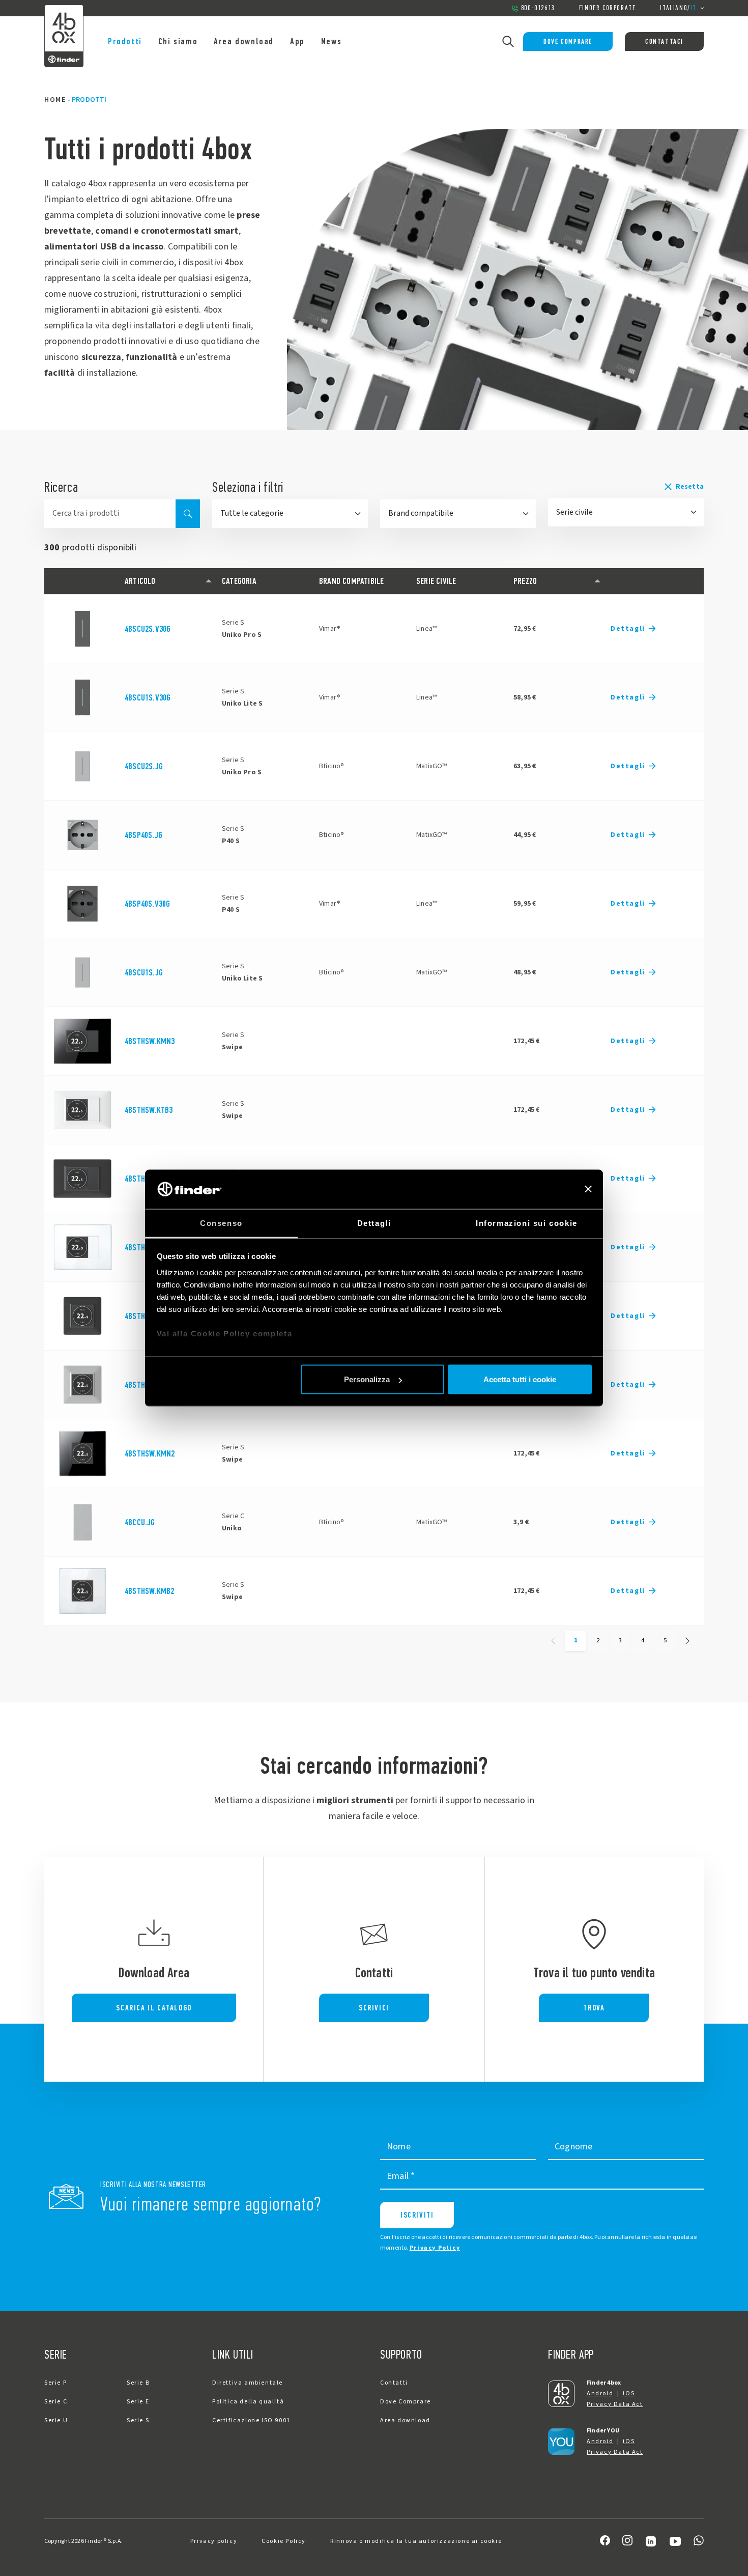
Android (600, 2393)
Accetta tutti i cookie (520, 1379)
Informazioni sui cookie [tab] (527, 1223)
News (331, 41)
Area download (244, 41)
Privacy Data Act (615, 2404)
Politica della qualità (248, 2402)
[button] (626, 487)
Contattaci (664, 41)
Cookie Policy (284, 2541)
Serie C (56, 2402)
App (297, 41)
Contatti (394, 2383)
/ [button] (678, 8)
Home (55, 100)
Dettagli (628, 629)
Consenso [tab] (221, 1223)
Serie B (138, 2383)
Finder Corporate (608, 8)
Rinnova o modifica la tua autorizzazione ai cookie (416, 2541)
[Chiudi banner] (588, 1189)
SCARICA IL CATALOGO (154, 2008)
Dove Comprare (568, 41)
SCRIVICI (374, 2008)
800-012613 (538, 8)
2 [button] (598, 1640)
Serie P (55, 2383)
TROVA (594, 2008)
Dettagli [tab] (374, 1223)
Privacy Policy (435, 2248)
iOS (629, 2393)
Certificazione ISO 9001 (251, 2420)
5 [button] (665, 1640)
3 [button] (620, 1640)
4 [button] (643, 1640)
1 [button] (576, 1640)
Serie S (138, 2420)
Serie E (138, 2402)
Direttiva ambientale (248, 2383)
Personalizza (367, 1379)
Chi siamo (178, 41)
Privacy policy (214, 2541)
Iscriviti (417, 2215)
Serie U (56, 2420)
